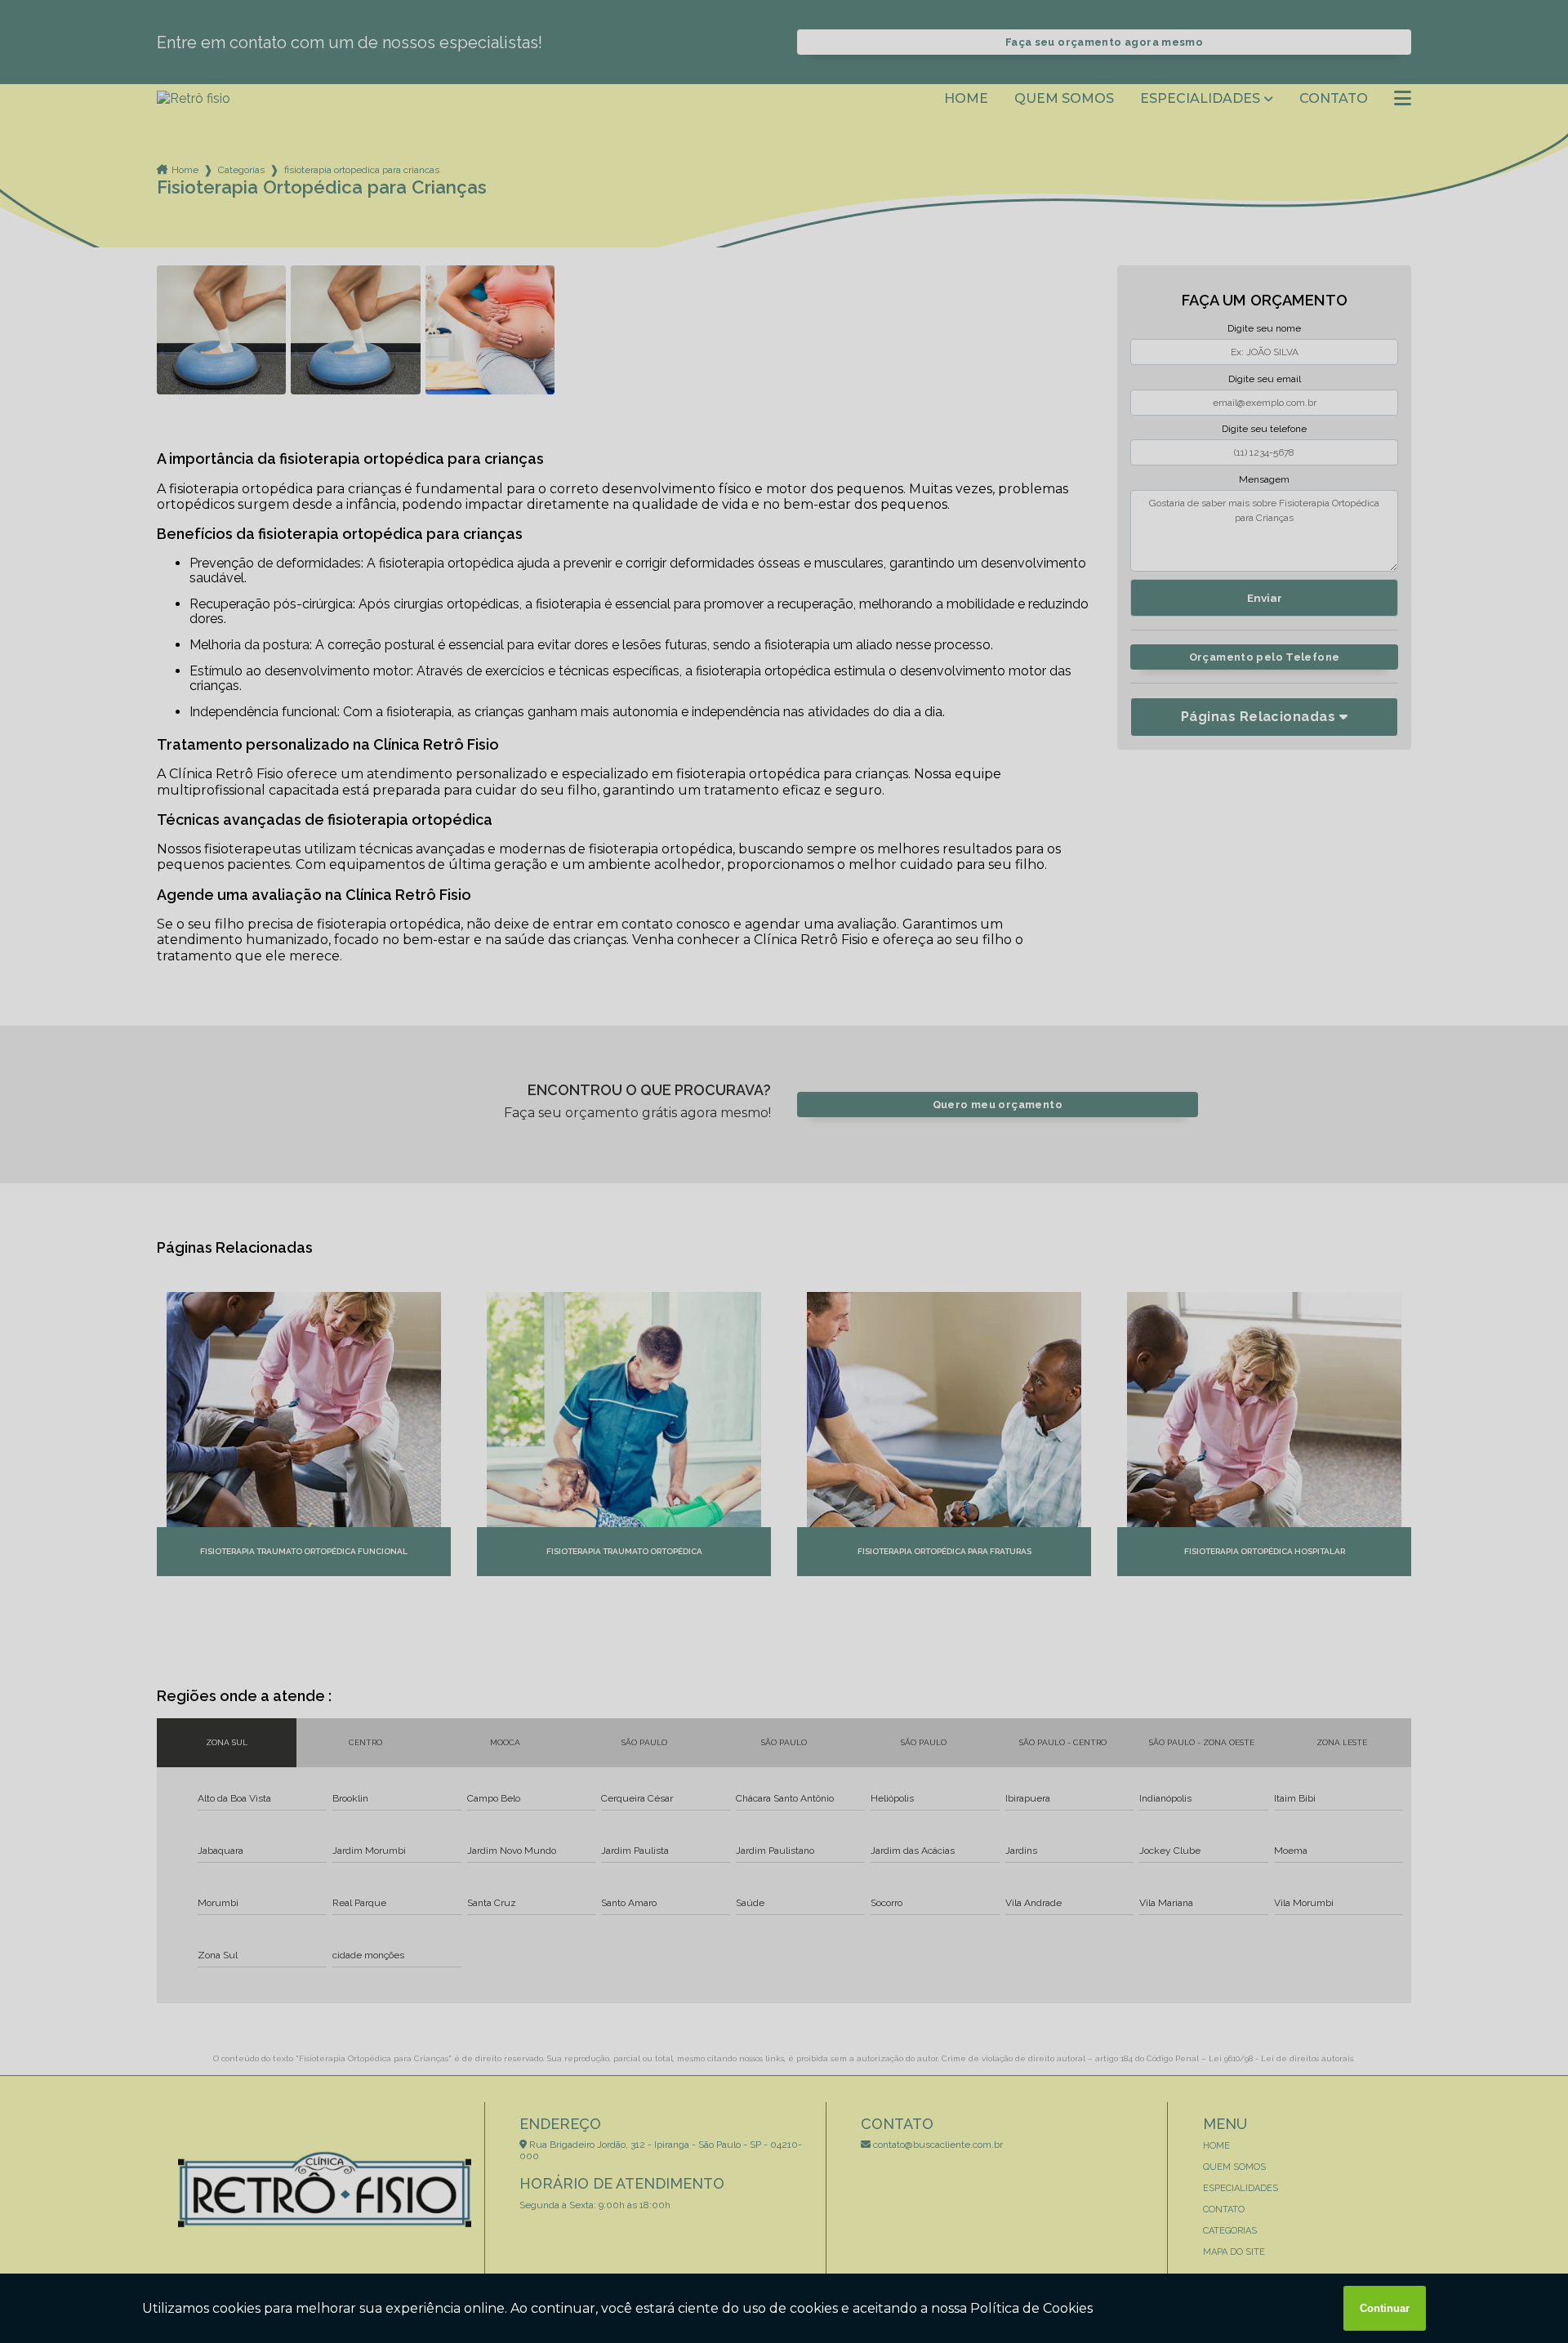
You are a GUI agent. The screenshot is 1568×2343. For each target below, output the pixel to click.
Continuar (1385, 2308)
